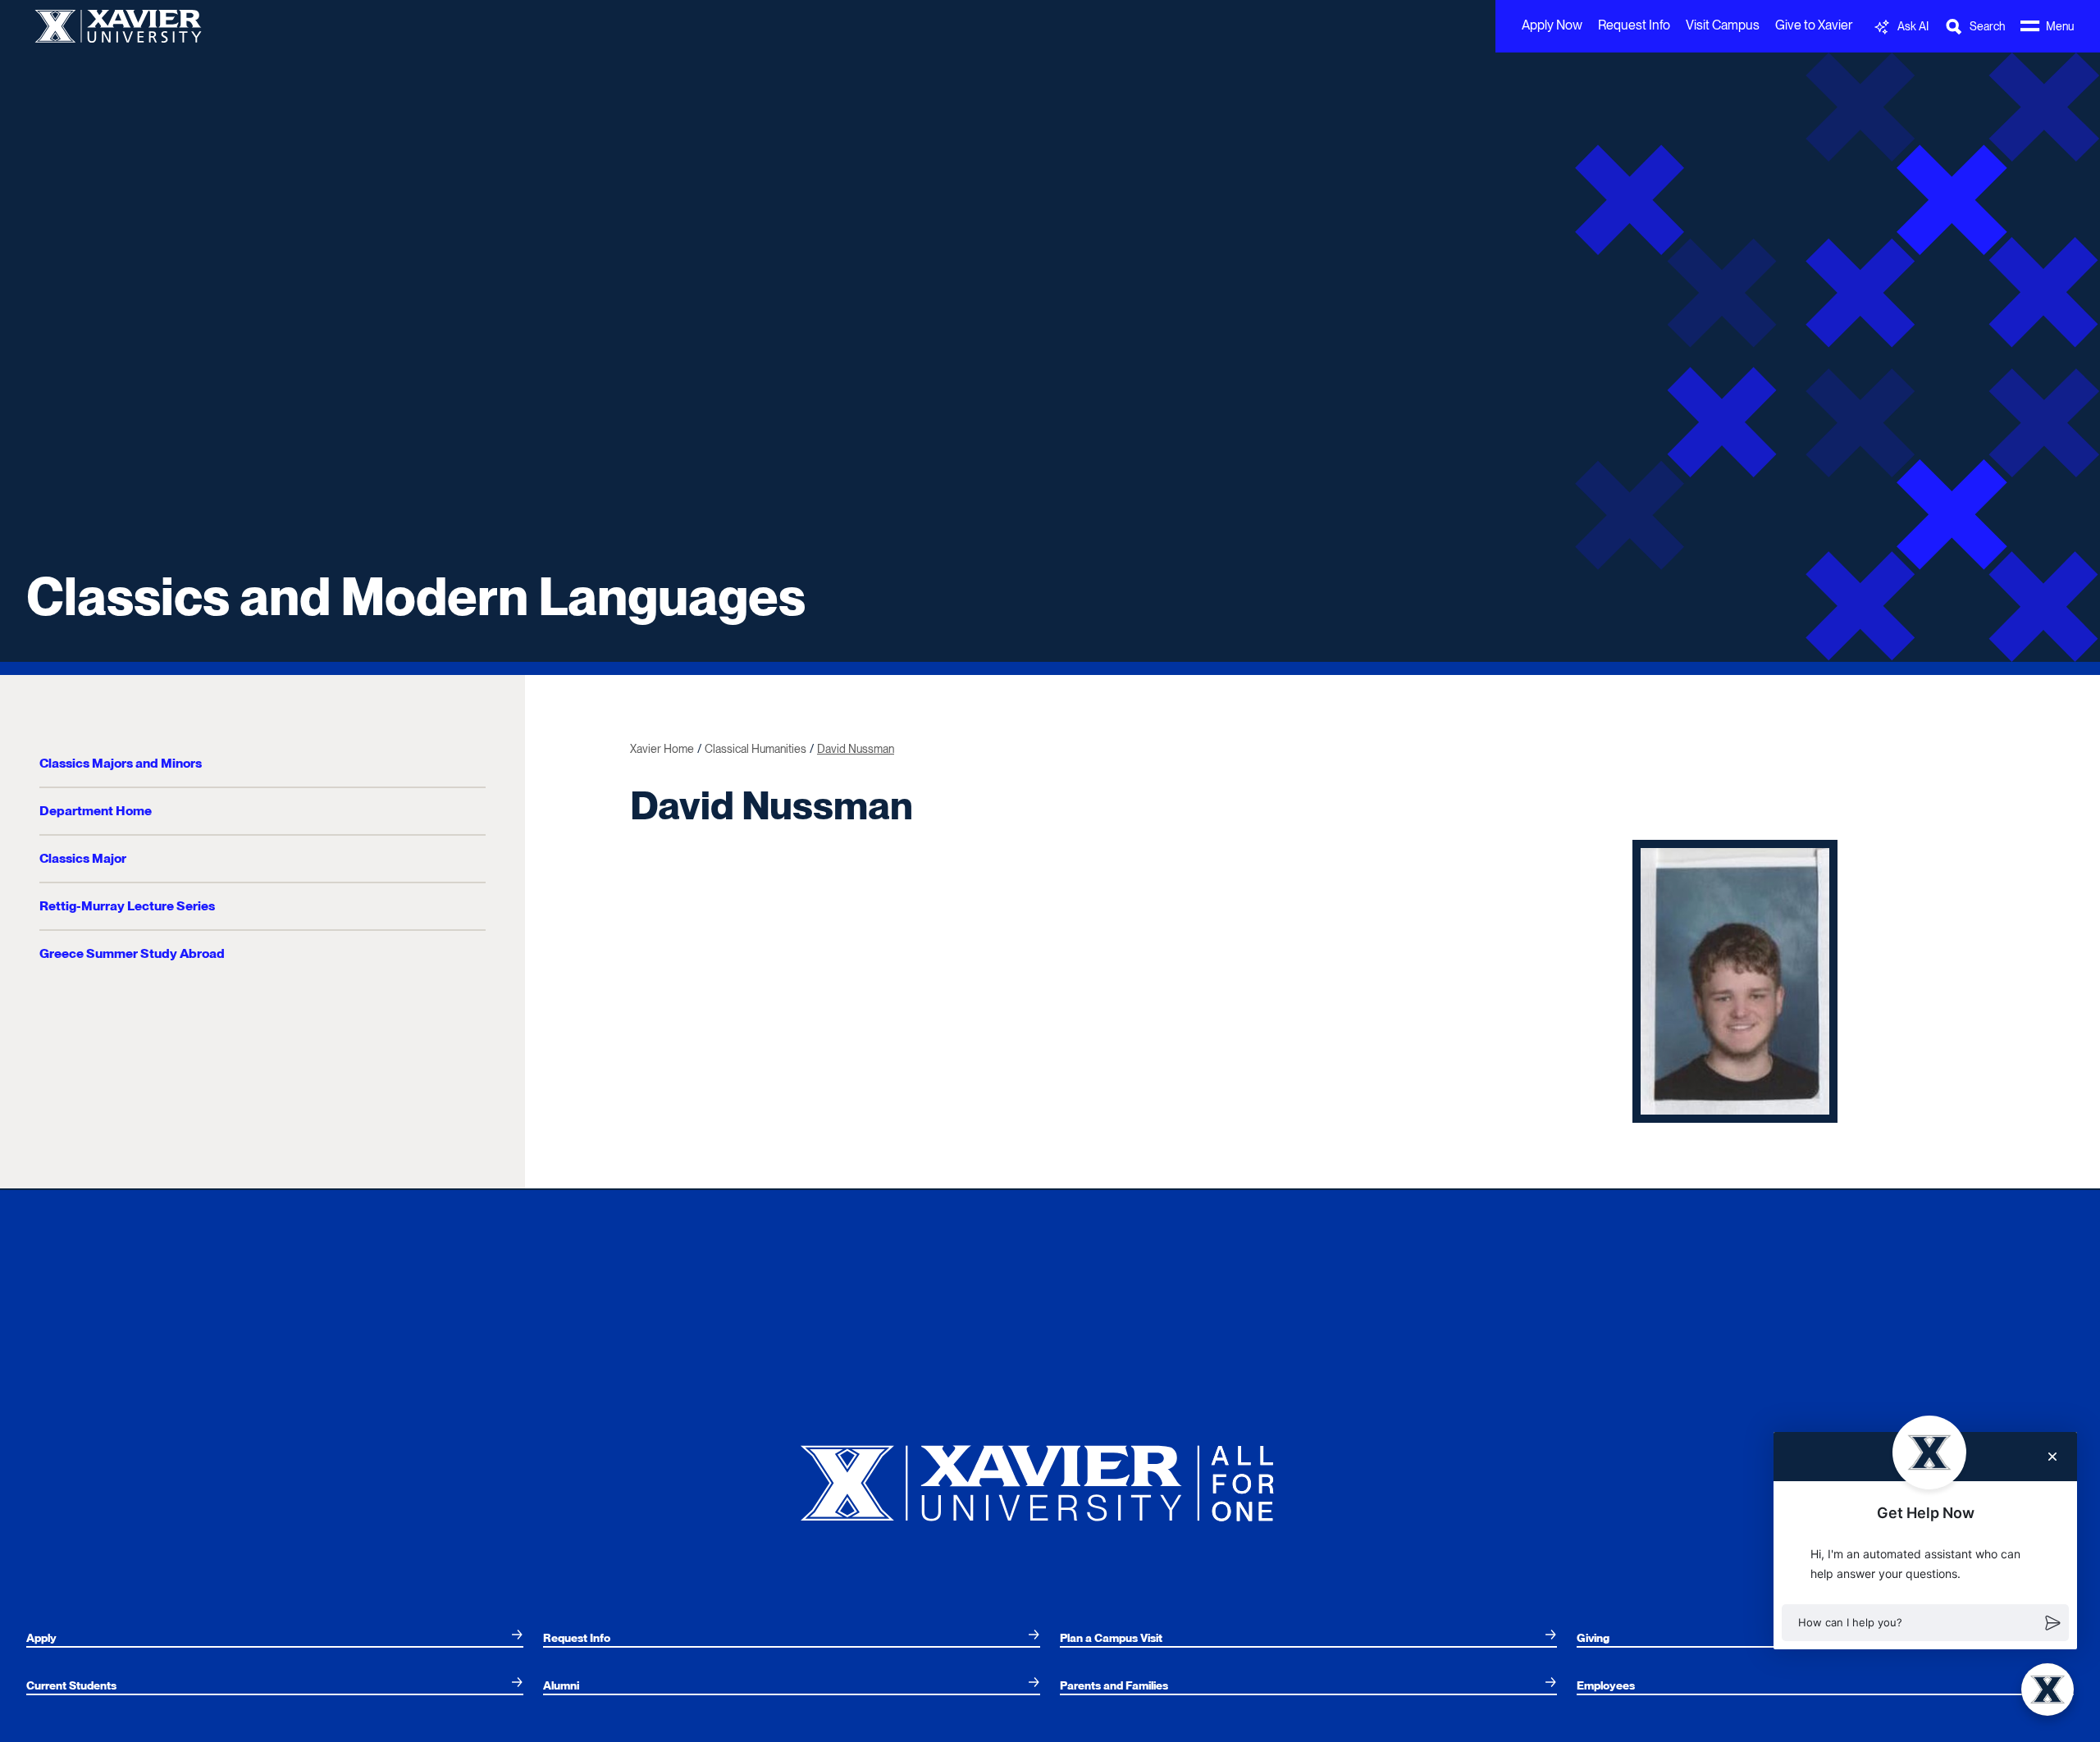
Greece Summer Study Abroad (132, 953)
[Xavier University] (1050, 1477)
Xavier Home (662, 749)
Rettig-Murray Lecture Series (127, 906)
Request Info (1634, 25)
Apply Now (1552, 25)
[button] (1925, 1623)
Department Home (96, 811)
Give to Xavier (1814, 25)
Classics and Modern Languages (416, 596)
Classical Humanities (756, 749)
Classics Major (83, 858)
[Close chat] (2052, 1457)
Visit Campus (1723, 25)
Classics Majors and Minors (121, 763)
